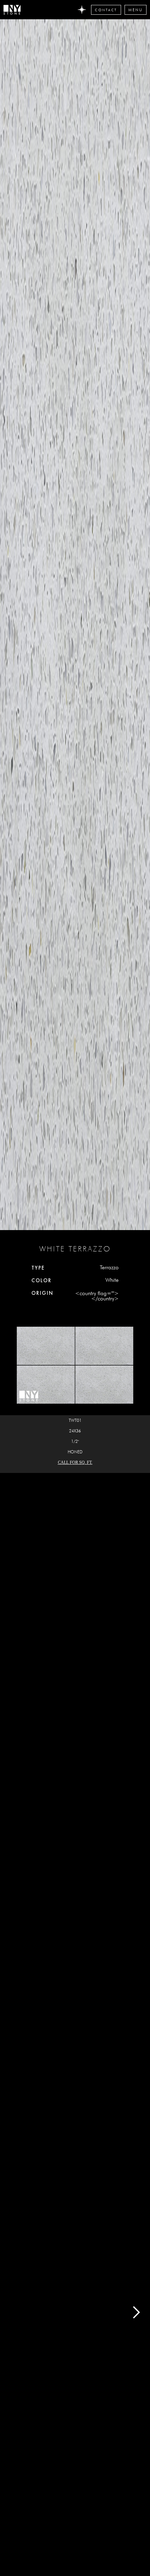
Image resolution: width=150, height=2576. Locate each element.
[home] (13, 10)
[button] (136, 10)
